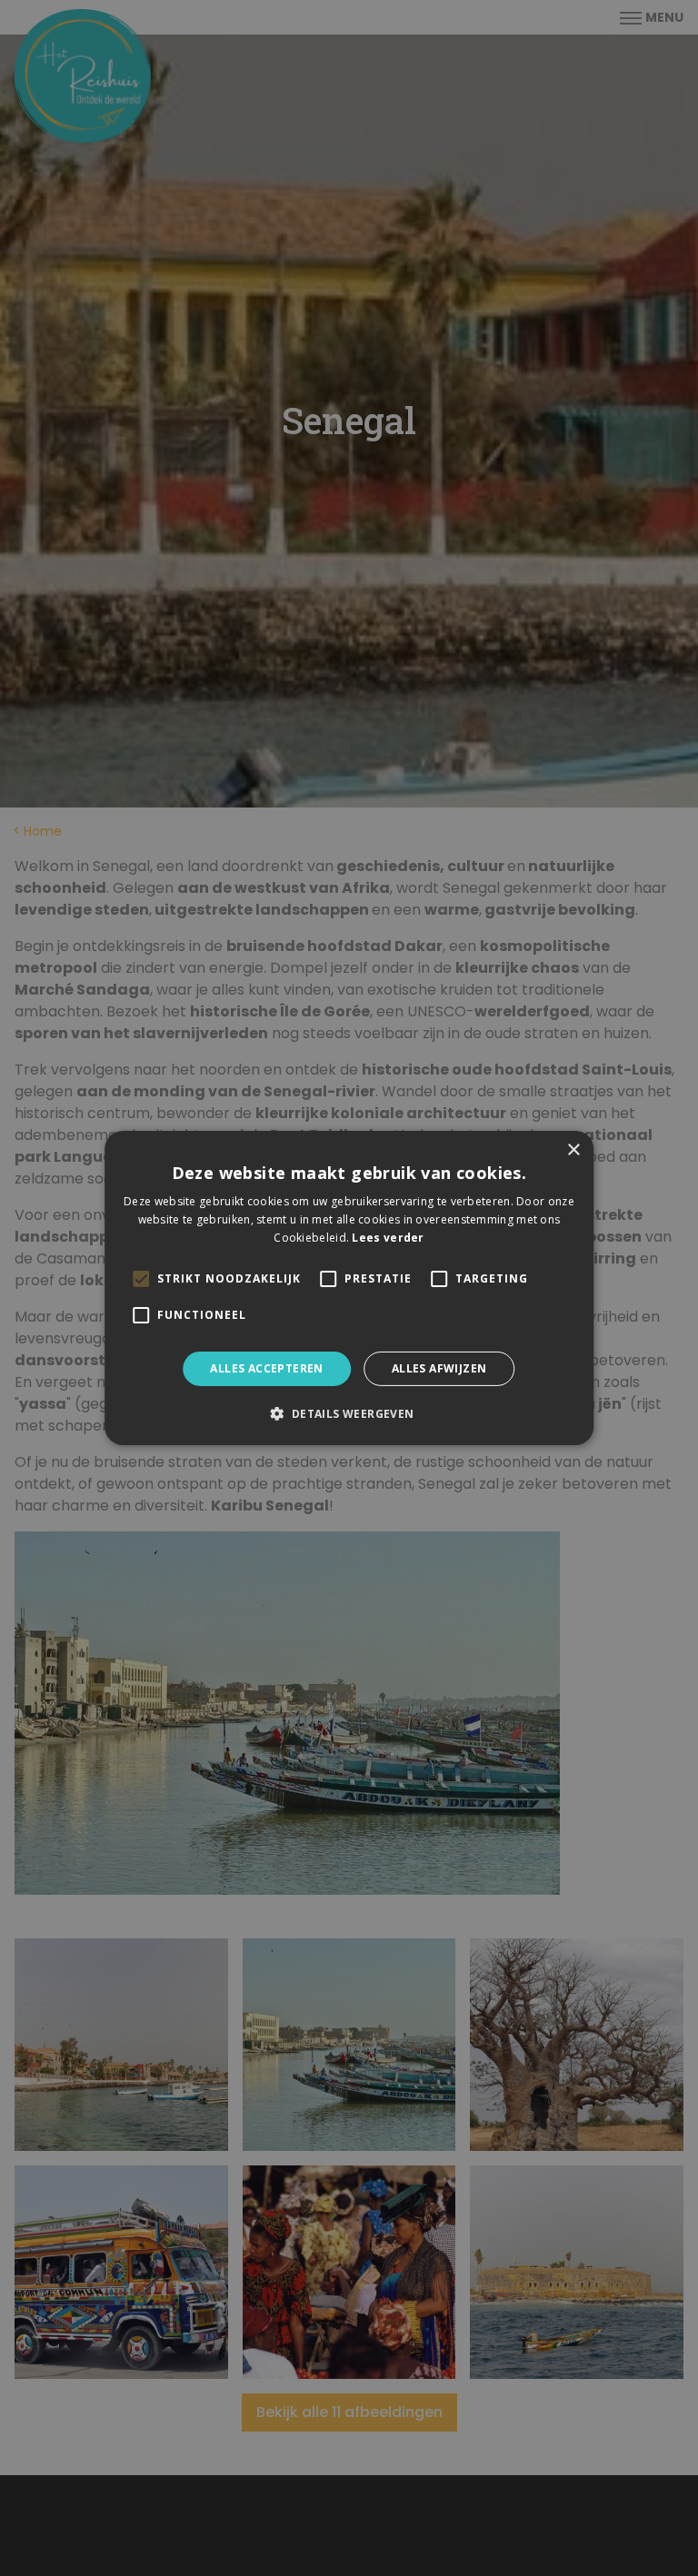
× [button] (573, 1150)
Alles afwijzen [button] (439, 1368)
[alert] (349, 1288)
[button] (349, 1413)
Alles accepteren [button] (266, 1368)
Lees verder (388, 1238)
